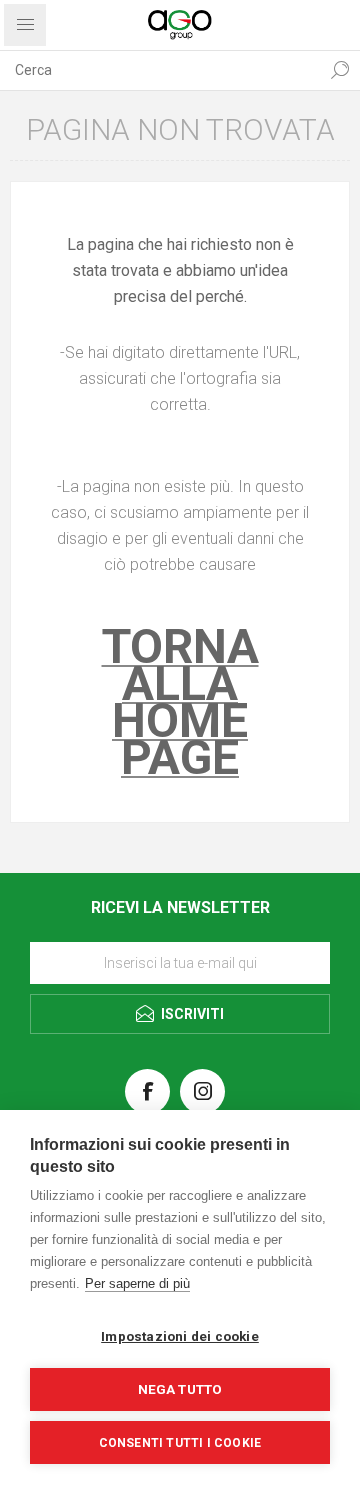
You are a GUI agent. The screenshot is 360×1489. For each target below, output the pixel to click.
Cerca (340, 70)
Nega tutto (180, 1389)
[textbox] (160, 70)
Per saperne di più (137, 1283)
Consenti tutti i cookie (180, 1443)
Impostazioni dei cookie (180, 1336)
